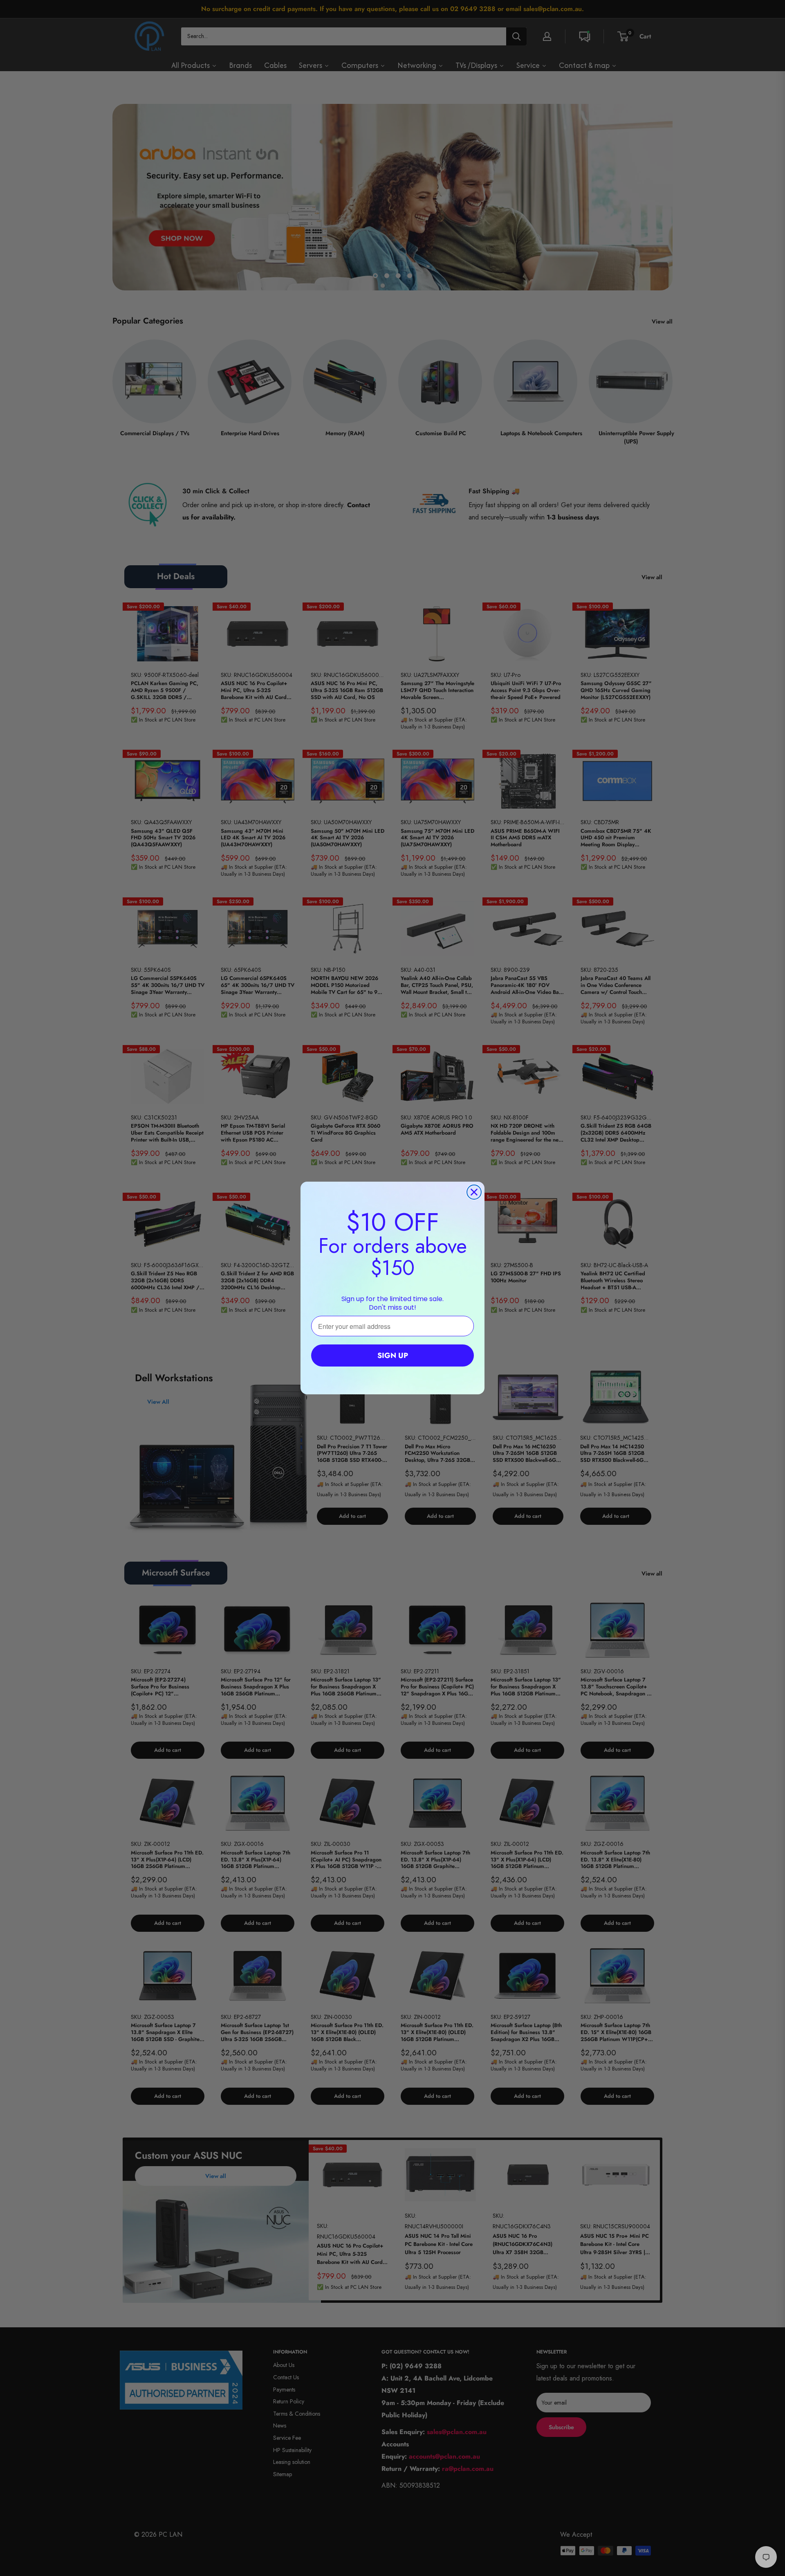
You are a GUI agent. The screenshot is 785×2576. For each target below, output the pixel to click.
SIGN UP (393, 1355)
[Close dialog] (474, 1192)
